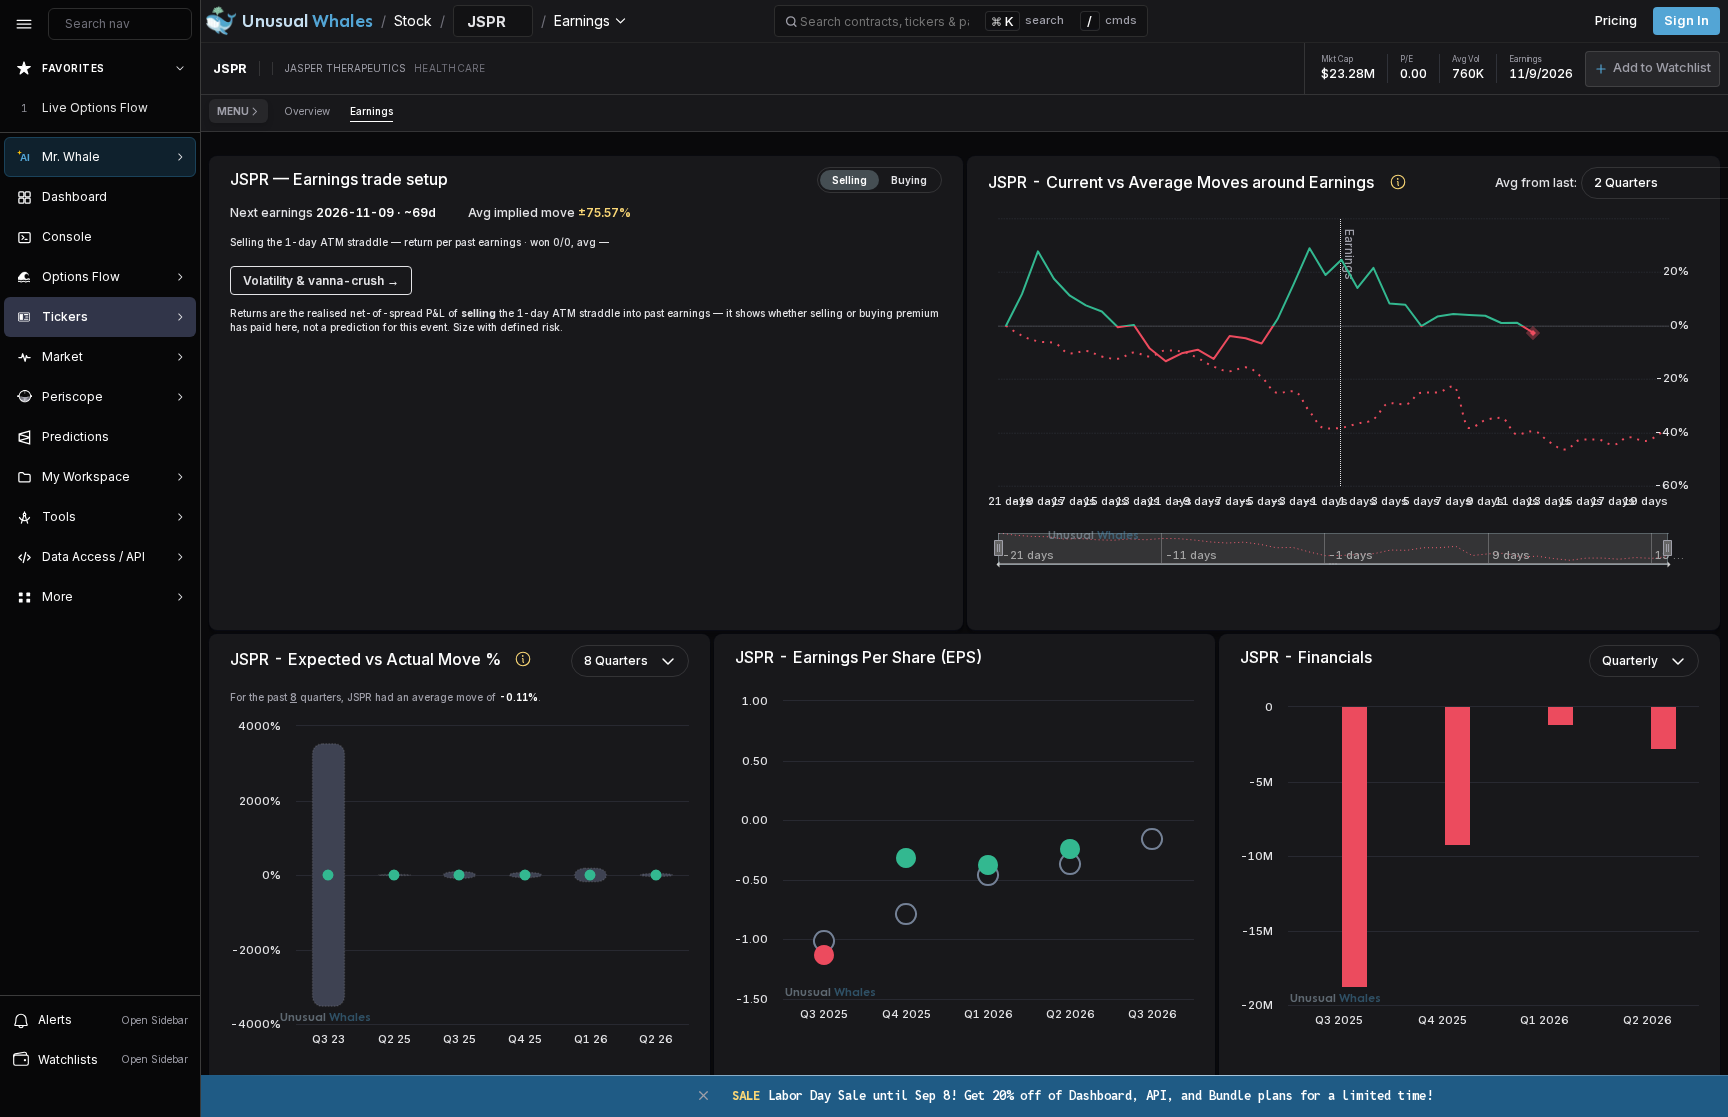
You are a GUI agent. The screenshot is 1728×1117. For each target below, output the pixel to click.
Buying (909, 180)
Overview (307, 111)
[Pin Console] (176, 237)
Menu (233, 111)
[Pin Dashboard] (176, 197)
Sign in (1686, 20)
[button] (1652, 69)
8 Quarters (616, 660)
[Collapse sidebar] (24, 24)
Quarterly (1630, 660)
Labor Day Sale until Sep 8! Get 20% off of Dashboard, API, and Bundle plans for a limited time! (1082, 1095)
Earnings (371, 111)
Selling (849, 180)
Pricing (1616, 20)
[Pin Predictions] (176, 437)
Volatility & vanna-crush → (321, 280)
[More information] (1398, 181)
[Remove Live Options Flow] (182, 108)
